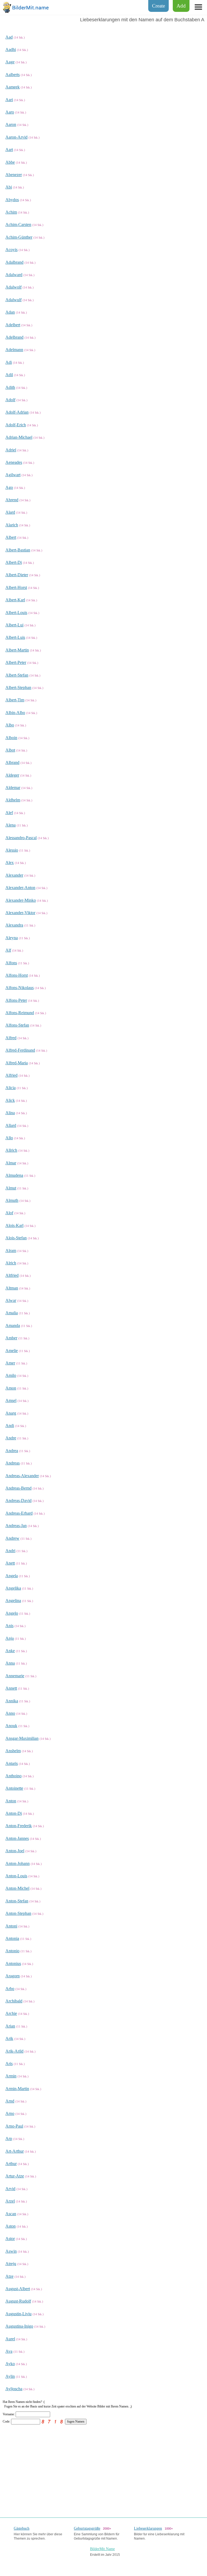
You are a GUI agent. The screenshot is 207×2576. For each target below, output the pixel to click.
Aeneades (14, 462)
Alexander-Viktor (20, 913)
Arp (9, 2138)
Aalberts (13, 75)
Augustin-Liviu (18, 2314)
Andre (11, 1438)
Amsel (11, 1400)
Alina (10, 1113)
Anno (10, 1713)
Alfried (11, 1075)
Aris (9, 2064)
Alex (10, 862)
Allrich (11, 1150)
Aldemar (13, 788)
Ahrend (12, 500)
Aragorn (13, 1976)
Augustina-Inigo (19, 2326)
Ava (9, 2351)
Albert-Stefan (17, 675)
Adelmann (14, 350)
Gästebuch (22, 2528)
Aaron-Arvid (16, 137)
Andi (10, 1426)
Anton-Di (14, 1813)
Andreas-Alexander (22, 1476)
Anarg (11, 1413)
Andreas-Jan (16, 1526)
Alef (9, 813)
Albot (10, 750)
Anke (10, 1651)
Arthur (11, 2164)
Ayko (10, 2364)
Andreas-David (18, 1500)
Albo (10, 725)
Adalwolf (13, 287)
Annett (11, 1688)
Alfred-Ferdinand (20, 1050)
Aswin (11, 2251)
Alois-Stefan (16, 1238)
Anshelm (13, 1751)
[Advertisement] (103, 2468)
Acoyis (11, 250)
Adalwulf (13, 300)
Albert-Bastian (18, 550)
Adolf (10, 400)
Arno (10, 2113)
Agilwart (13, 475)
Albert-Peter (16, 662)
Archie (11, 2013)
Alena (11, 825)
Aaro (10, 112)
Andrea (12, 1451)
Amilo (11, 1375)
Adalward (14, 275)
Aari (9, 100)
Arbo (10, 1989)
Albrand (12, 762)
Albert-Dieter (17, 575)
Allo (9, 1138)
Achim (11, 212)
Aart (9, 150)
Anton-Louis (16, 1876)
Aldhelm (13, 800)
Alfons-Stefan (17, 1025)
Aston (11, 2226)
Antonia (12, 1938)
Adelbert (13, 325)
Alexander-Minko (21, 900)
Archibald (14, 2001)
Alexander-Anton (20, 888)
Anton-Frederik (19, 1826)
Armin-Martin (17, 2089)
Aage (10, 62)
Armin (11, 2076)
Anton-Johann (18, 1863)
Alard (10, 512)
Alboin (11, 738)
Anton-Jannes (17, 1838)
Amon (11, 1388)
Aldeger (12, 775)
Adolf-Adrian (17, 412)
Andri (10, 1551)
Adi (9, 362)
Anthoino (13, 1776)
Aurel (10, 2339)
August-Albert (18, 2289)
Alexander (14, 875)
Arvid (10, 2189)
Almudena (14, 1175)
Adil (9, 375)
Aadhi (11, 49)
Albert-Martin (17, 650)
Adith (10, 387)
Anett (10, 1563)
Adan (10, 312)
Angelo (12, 1613)
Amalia (12, 1313)
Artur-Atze (15, 2176)
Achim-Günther (19, 237)
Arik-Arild (14, 2051)
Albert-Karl (15, 600)
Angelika (13, 1588)
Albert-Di (14, 562)
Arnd (10, 2101)
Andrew (12, 1538)
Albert (11, 537)
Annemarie (15, 1676)
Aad (9, 37)
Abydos (12, 200)
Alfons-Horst (17, 975)
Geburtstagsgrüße (87, 2528)
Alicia (11, 1088)
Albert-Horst (16, 587)
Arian (10, 2026)
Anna (10, 1663)
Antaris (12, 1763)
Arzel (10, 2201)
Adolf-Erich (16, 425)
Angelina (13, 1601)
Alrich (11, 1263)
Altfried (12, 1275)
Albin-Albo (15, 713)
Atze (9, 2276)
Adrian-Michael (19, 437)
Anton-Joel (15, 1851)
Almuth (12, 1200)
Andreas (13, 1463)
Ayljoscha (14, 2389)
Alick (10, 1100)
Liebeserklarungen (148, 2528)
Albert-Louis (16, 613)
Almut (11, 1188)
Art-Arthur (15, 2151)
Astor (10, 2239)
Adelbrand (14, 337)
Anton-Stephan (18, 1913)
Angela (12, 1576)
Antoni (11, 1926)
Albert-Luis (15, 637)
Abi (9, 187)
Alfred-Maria (17, 1063)
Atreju (11, 2264)
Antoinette (14, 1788)
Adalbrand (14, 262)
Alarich (12, 525)
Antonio (12, 1951)
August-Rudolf (18, 2301)
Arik (9, 2038)
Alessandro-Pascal (21, 838)
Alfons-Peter (16, 1000)
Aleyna (12, 938)
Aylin (10, 2376)
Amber (11, 1338)
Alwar (11, 1300)
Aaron (11, 124)
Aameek (13, 87)
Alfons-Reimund (20, 1013)
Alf (8, 950)
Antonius (13, 1963)
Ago (9, 487)
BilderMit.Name (102, 2549)
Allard (11, 1125)
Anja (10, 1638)
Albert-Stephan (18, 687)
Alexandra (14, 925)
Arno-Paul (14, 2126)
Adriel (11, 450)
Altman (12, 1288)
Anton (11, 1801)
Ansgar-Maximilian (22, 1738)
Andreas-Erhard (19, 1513)
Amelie (12, 1351)
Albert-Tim (15, 700)
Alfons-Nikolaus (20, 988)
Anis (9, 1626)
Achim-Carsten (18, 224)
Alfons (11, 963)
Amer (10, 1363)
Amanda (13, 1325)
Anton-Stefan (17, 1901)
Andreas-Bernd (18, 1488)
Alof (9, 1213)
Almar (11, 1163)
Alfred (11, 1038)
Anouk (11, 1726)
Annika (12, 1701)
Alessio (12, 850)
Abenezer (14, 175)
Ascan (11, 2214)
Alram (11, 1251)
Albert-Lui (14, 625)
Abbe (10, 162)
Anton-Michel (17, 1888)
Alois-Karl (14, 1225)
